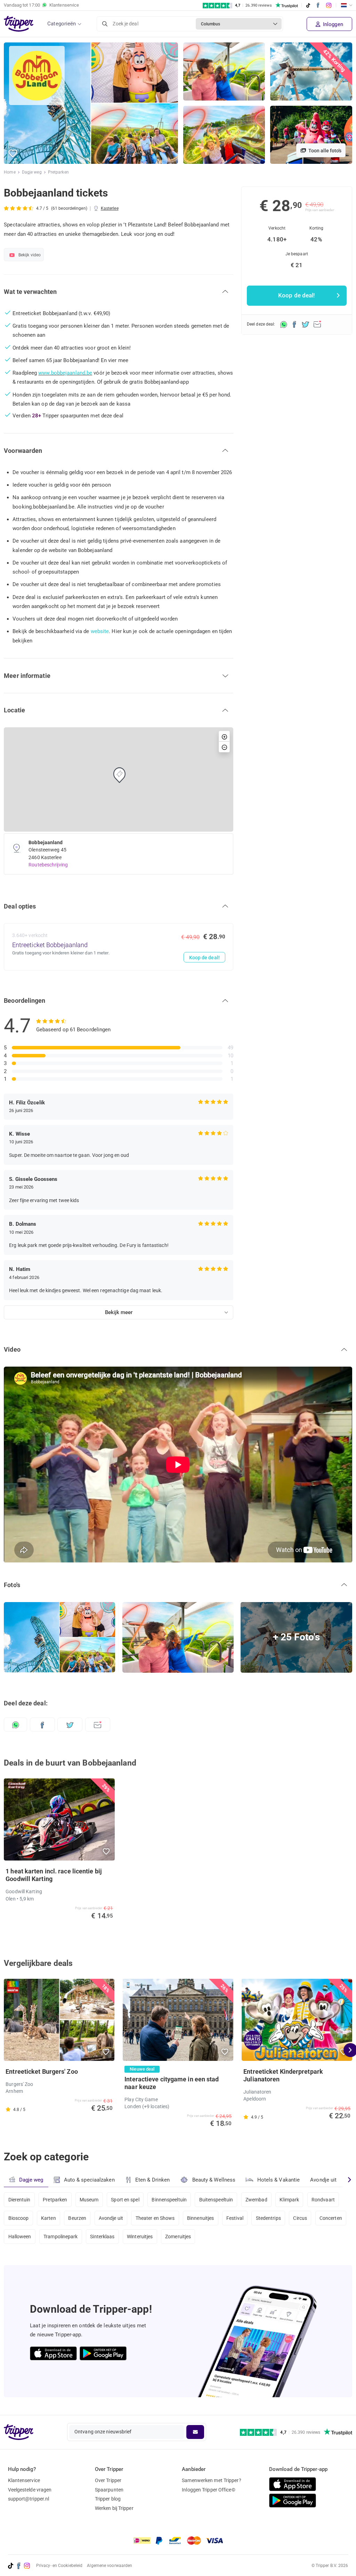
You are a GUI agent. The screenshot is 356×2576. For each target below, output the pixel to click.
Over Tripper (108, 2480)
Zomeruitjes (178, 2237)
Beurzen (77, 2218)
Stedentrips (268, 2218)
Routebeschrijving (48, 865)
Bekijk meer (119, 1312)
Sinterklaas (102, 2237)
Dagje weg (32, 172)
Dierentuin (19, 2200)
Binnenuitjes (200, 2218)
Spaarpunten (109, 2490)
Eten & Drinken (152, 2180)
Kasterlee (110, 208)
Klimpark (289, 2200)
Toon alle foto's (324, 151)
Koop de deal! (204, 958)
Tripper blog (108, 2499)
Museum (89, 2200)
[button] (13, 154)
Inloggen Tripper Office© (208, 2490)
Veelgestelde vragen (30, 2490)
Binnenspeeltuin (169, 2200)
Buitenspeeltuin (216, 2200)
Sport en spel (125, 2200)
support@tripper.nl (29, 2499)
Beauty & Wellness (214, 2180)
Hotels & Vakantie (279, 2180)
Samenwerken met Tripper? (211, 2480)
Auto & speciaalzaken (89, 2180)
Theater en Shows (155, 2218)
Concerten (331, 2218)
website (100, 631)
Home (10, 172)
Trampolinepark (60, 2237)
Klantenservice (24, 2480)
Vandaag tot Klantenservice (41, 5)
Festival (235, 2218)
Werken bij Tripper (114, 2508)
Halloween (20, 2237)
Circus (300, 2218)
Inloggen (332, 24)
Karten (48, 2218)
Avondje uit (323, 2180)
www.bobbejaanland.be (65, 373)
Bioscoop (19, 2218)
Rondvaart (323, 2200)
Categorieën (62, 24)
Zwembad (256, 2200)
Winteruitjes (140, 2237)
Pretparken (58, 172)
